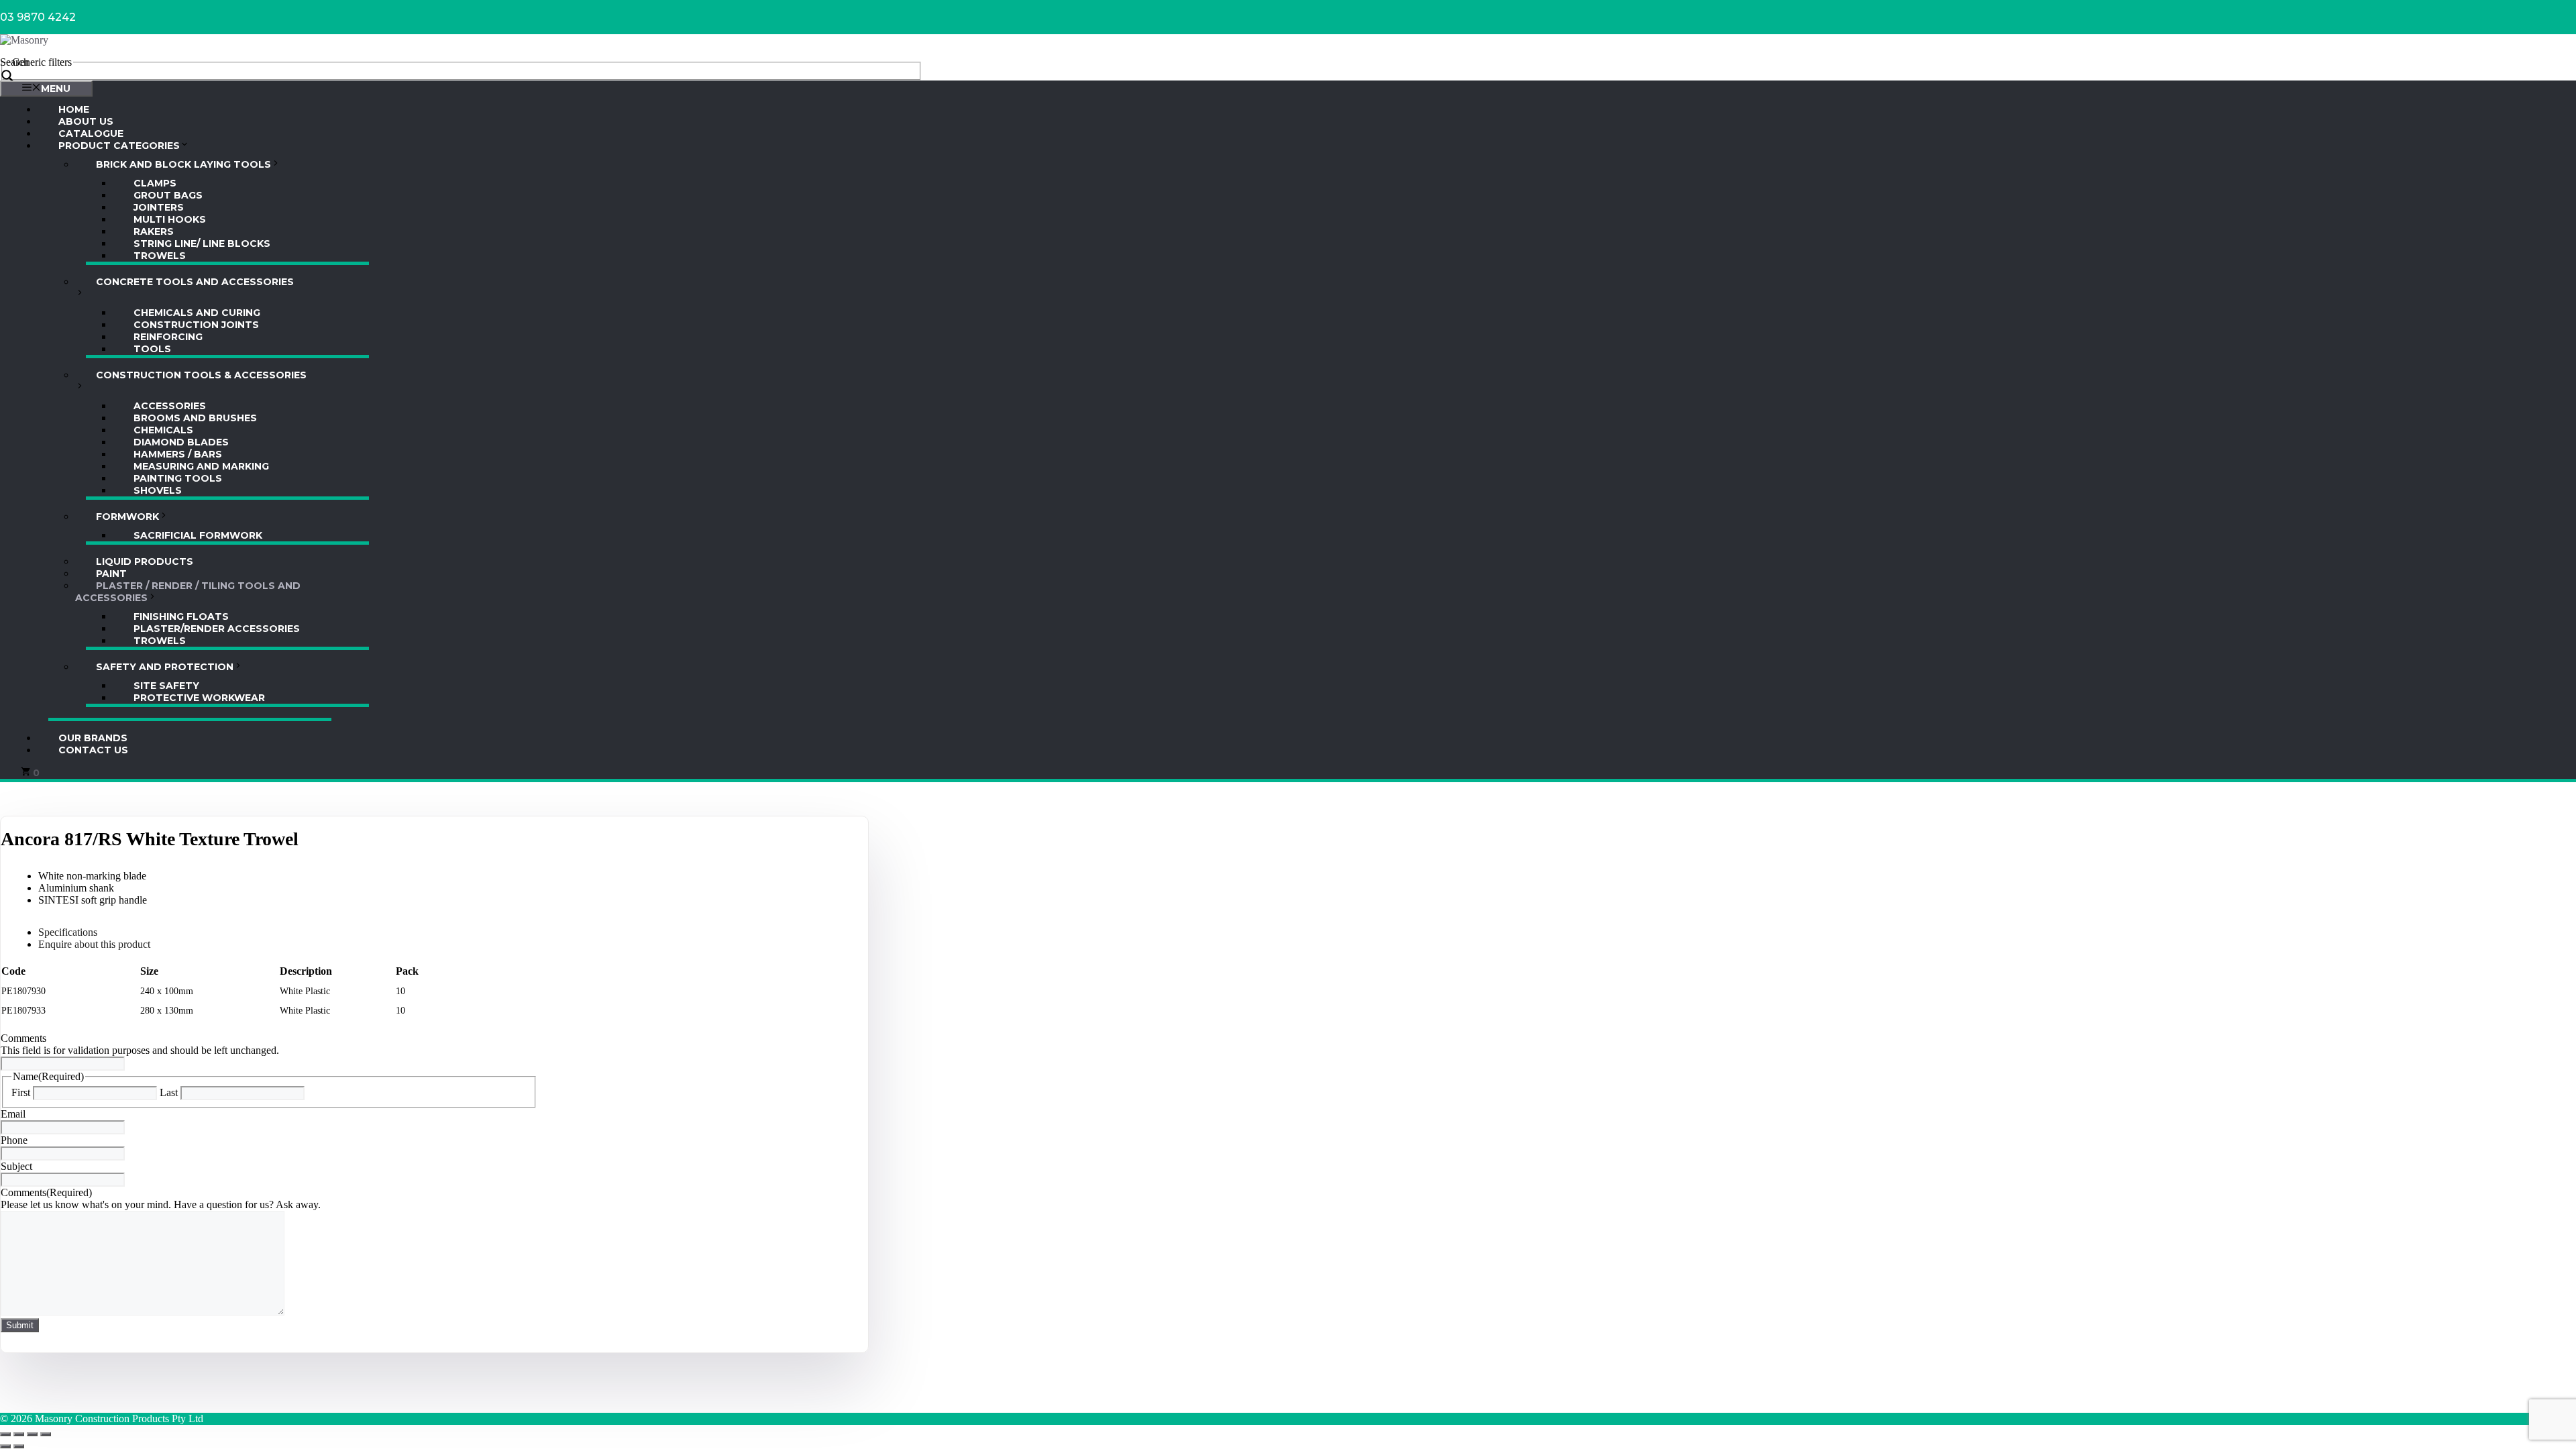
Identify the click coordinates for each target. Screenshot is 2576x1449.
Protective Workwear (199, 698)
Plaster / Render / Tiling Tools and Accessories (188, 592)
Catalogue (91, 133)
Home (74, 109)
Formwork (127, 517)
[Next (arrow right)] (19, 1446)
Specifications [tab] (68, 932)
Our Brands (93, 738)
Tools (152, 349)
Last (169, 1092)
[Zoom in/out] (5, 1434)
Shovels (158, 490)
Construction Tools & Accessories (201, 375)
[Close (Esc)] (46, 1434)
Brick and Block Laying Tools (183, 164)
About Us (86, 121)
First (21, 1092)
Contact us (93, 750)
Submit (20, 1325)
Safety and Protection (165, 667)
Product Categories (119, 146)
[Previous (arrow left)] (5, 1446)
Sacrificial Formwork (198, 535)
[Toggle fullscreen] (19, 1434)
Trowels (160, 256)
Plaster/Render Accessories (217, 629)
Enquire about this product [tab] (94, 944)
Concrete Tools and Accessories (195, 282)
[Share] (32, 1434)
